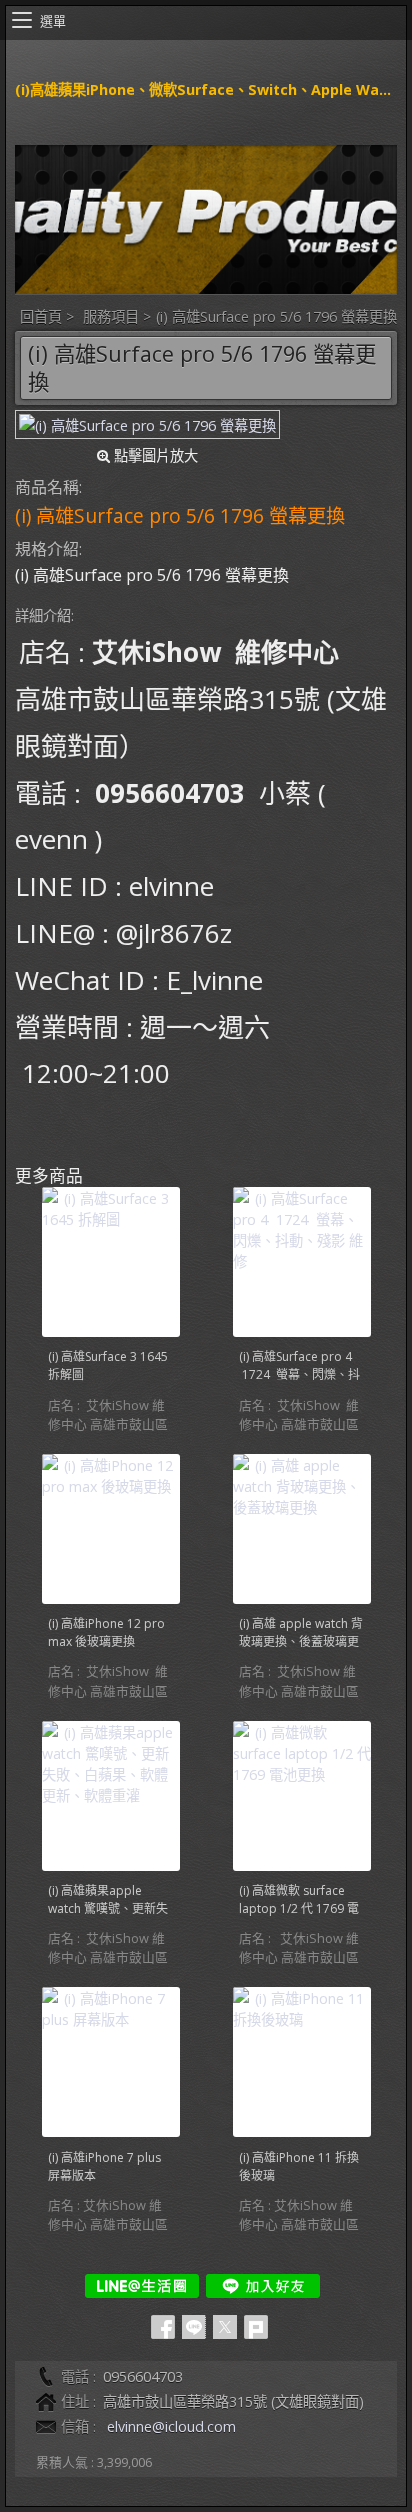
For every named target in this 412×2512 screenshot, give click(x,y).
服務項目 (111, 316)
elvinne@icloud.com (171, 2426)
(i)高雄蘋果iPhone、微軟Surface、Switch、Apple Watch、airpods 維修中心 (206, 89)
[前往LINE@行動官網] (142, 2286)
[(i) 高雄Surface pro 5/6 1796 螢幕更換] (147, 424)
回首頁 (41, 316)
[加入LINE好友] (263, 2286)
